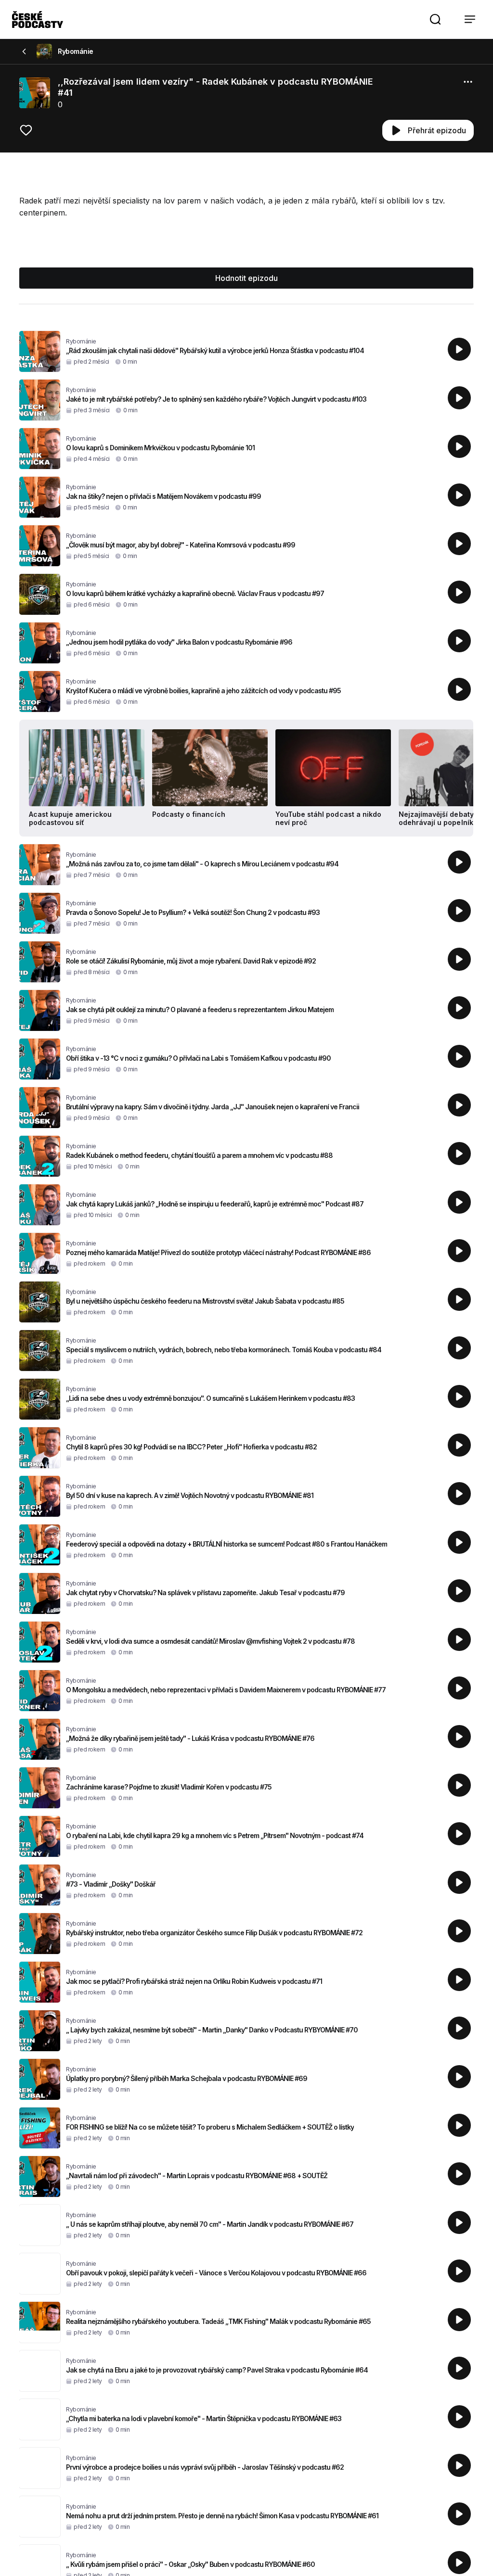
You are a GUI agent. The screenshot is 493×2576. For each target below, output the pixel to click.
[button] (435, 19)
